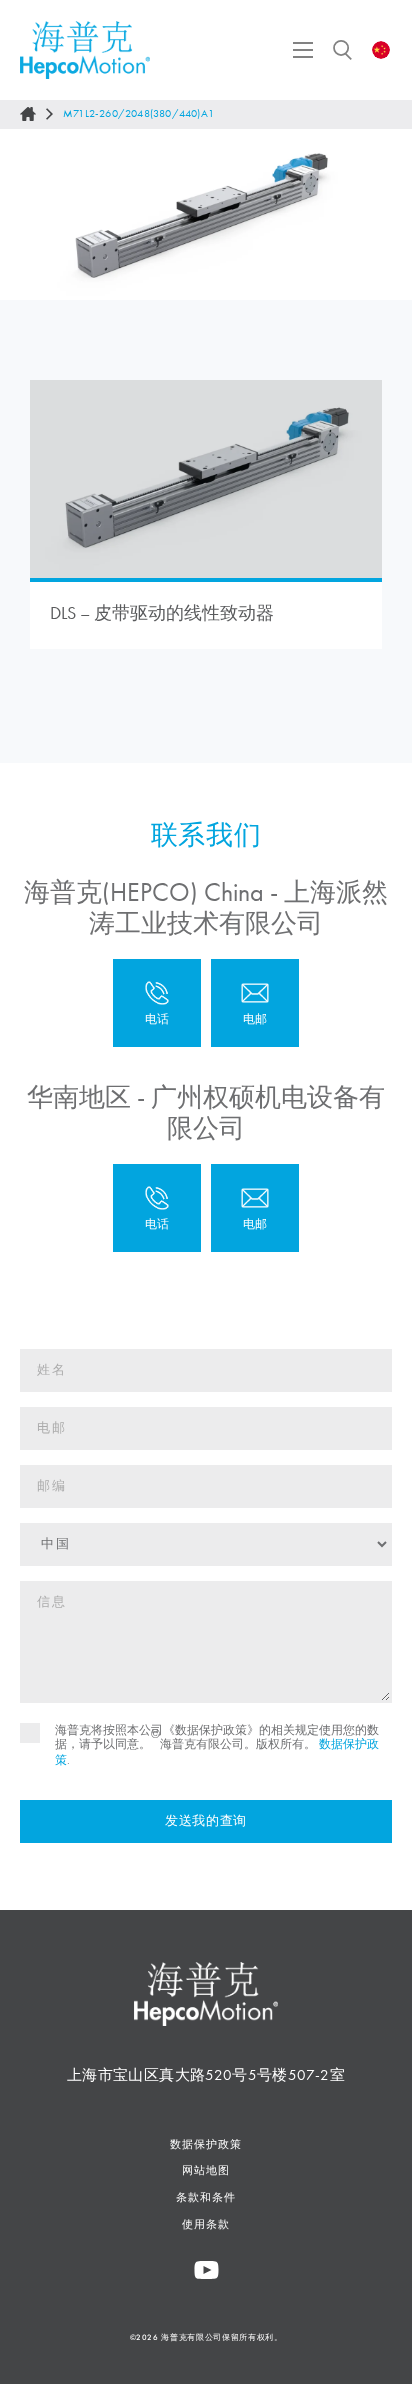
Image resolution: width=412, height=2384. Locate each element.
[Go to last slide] (33, 215)
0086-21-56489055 (157, 1003)
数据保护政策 (205, 2144)
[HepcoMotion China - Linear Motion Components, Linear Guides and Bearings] (85, 50)
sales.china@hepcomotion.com (255, 1003)
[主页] (28, 114)
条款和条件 (206, 2197)
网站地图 (206, 2170)
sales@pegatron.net (255, 1208)
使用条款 (206, 2224)
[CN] (381, 50)
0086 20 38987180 (157, 1208)
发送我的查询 (206, 1821)
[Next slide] (379, 215)
